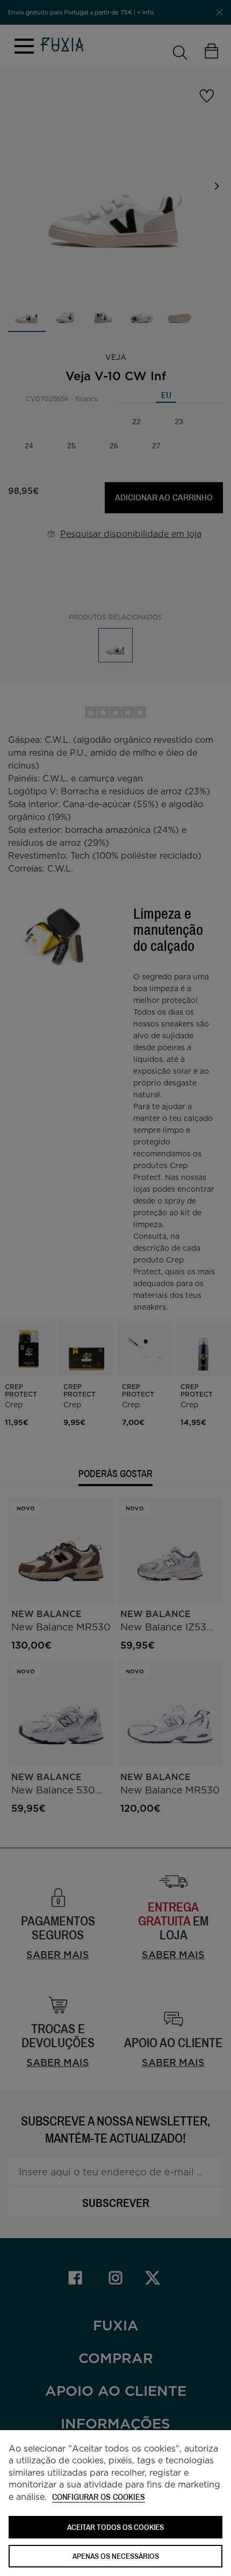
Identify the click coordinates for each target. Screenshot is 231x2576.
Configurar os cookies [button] (99, 2497)
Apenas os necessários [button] (116, 2556)
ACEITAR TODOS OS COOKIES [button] (115, 2527)
